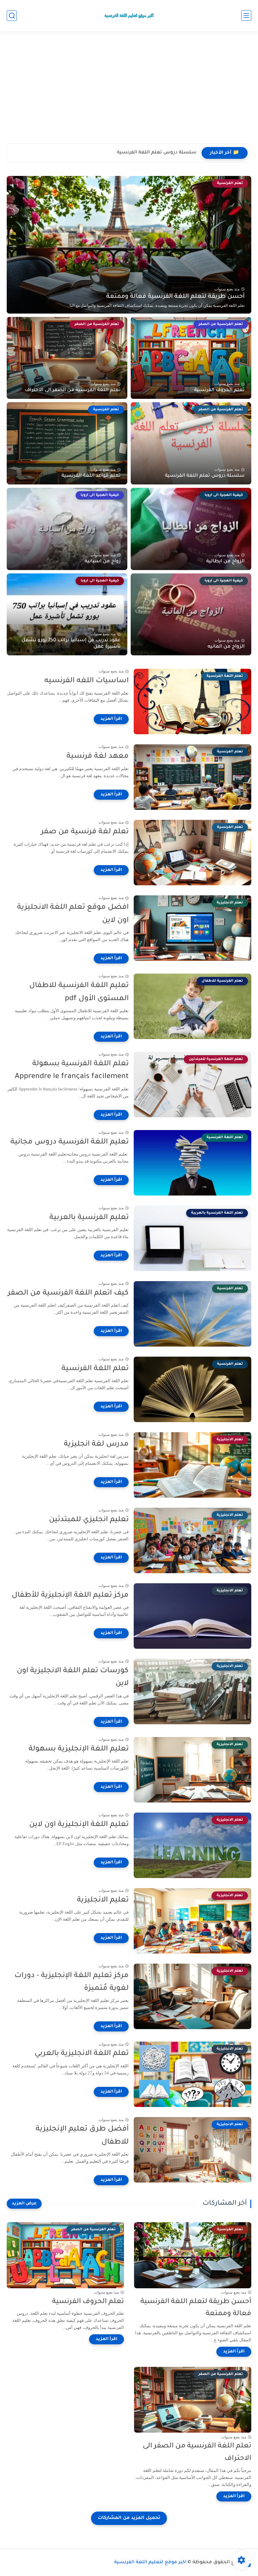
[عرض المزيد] (24, 2204)
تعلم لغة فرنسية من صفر (85, 832)
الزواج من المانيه (226, 647)
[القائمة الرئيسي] (246, 16)
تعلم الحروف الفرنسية (219, 390)
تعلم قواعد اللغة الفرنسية (167, 153)
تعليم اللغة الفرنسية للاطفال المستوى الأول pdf (79, 992)
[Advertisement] (129, 91)
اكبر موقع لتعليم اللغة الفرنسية (150, 2563)
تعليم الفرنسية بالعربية (89, 1218)
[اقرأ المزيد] (111, 719)
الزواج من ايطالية (225, 562)
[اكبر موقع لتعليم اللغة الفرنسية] (129, 15)
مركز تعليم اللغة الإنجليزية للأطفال (70, 1596)
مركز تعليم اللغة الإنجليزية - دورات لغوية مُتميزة (72, 1982)
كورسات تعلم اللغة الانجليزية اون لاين (73, 1678)
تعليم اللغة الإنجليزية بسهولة (79, 1749)
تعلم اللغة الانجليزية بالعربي (82, 2054)
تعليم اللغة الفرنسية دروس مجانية (70, 1142)
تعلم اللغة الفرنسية (95, 1369)
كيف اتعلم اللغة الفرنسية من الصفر (68, 1294)
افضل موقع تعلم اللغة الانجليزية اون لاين (73, 914)
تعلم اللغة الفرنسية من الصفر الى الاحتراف (73, 390)
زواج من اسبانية (103, 562)
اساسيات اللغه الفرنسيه (87, 681)
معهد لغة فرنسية (98, 757)
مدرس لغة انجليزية (96, 1445)
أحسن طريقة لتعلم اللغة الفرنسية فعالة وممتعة (175, 297)
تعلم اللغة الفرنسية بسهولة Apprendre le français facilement (72, 1071)
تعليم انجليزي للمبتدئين (89, 1520)
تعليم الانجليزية (103, 1901)
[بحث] (12, 16)
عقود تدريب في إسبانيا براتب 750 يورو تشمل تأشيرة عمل (71, 644)
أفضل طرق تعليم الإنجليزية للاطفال (82, 2136)
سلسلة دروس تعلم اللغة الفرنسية (205, 476)
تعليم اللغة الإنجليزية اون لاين (79, 1825)
